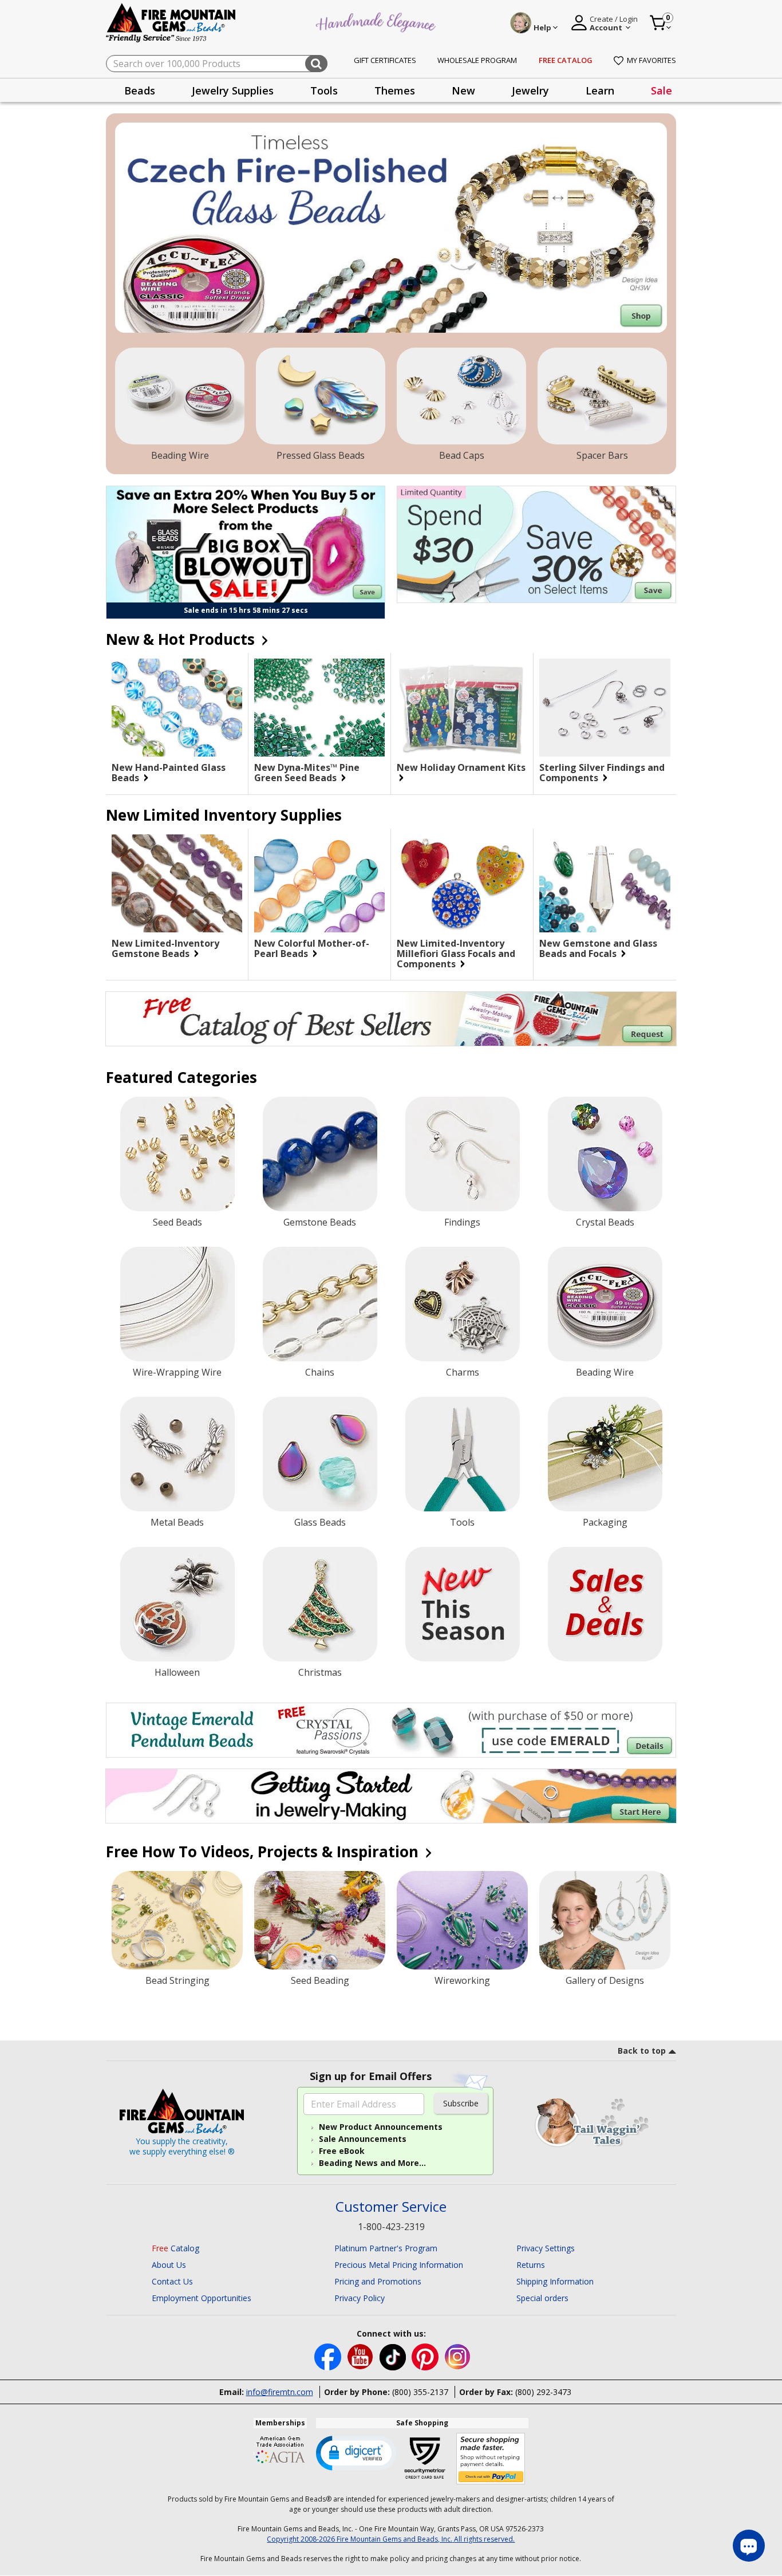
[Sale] (605, 1604)
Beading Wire (180, 455)
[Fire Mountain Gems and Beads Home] (171, 22)
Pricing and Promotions (378, 2281)
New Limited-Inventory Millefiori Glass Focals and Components (456, 954)
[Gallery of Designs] (605, 1920)
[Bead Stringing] (177, 1920)
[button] (356, 2452)
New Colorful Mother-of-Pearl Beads (312, 948)
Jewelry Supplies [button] (233, 90)
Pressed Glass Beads (321, 455)
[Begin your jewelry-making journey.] (391, 1796)
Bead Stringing (177, 1980)
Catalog (175, 2248)
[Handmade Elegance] (377, 21)
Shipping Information (555, 2281)
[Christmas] (320, 1604)
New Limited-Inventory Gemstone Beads (165, 948)
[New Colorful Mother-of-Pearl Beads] (319, 883)
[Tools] (463, 1454)
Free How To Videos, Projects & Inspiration (264, 1852)
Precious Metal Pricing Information (399, 2265)
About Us (169, 2265)
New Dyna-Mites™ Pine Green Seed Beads (307, 773)
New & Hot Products (182, 639)
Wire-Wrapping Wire (177, 1372)
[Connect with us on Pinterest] (426, 2356)
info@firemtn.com (280, 2392)
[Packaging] (605, 1454)
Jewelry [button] (530, 90)
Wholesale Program (477, 60)
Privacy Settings (546, 2248)
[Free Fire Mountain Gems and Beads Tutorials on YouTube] (362, 2356)
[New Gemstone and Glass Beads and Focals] (605, 884)
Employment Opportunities (202, 2298)
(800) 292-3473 (543, 2392)
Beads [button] (140, 90)
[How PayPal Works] (491, 2459)
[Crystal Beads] (605, 1154)
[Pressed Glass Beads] (321, 396)
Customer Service (391, 2207)
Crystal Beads (605, 1222)
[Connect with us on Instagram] (458, 2356)
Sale (661, 90)
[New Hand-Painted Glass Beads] (177, 708)
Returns (531, 2265)
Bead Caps (462, 455)
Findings (462, 1222)
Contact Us (172, 2281)
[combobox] (217, 64)
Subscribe (461, 2103)
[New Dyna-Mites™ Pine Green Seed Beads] (319, 708)
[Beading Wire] (180, 396)
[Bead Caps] (461, 396)
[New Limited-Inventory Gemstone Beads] (177, 883)
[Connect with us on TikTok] (394, 2356)
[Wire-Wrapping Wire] (177, 1304)
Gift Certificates (385, 60)
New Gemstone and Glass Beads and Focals (598, 948)
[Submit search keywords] (316, 64)
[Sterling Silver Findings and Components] (605, 708)
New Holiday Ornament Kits (461, 768)
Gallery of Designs (605, 1980)
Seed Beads (177, 1222)
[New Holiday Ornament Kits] (462, 708)
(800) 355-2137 (420, 2392)
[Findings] (463, 1154)
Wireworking (462, 1980)
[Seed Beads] (177, 1154)
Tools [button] (324, 90)
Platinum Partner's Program (386, 2248)
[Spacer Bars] (602, 396)
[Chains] (320, 1304)
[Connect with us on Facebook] (329, 2356)
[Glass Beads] (320, 1454)
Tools (462, 1522)
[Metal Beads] (177, 1454)
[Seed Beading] (320, 1920)
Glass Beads (320, 1522)
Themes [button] (395, 90)
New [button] (463, 90)
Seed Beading (320, 1980)
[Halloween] (177, 1604)
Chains (320, 1372)
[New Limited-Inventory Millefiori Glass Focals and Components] (462, 883)
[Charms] (463, 1304)
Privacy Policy (360, 2298)
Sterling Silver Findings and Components (602, 773)
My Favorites (651, 60)
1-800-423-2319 (391, 2227)
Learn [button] (600, 90)
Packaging (605, 1522)
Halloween (177, 1672)
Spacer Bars (602, 455)
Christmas (320, 1672)
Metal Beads (177, 1522)
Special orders (542, 2298)
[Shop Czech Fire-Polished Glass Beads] (391, 228)
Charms (463, 1372)
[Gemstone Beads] (320, 1154)
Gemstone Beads (320, 1222)
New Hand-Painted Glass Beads (169, 773)
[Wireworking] (462, 1920)
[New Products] (463, 1604)
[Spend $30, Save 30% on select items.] (536, 544)
